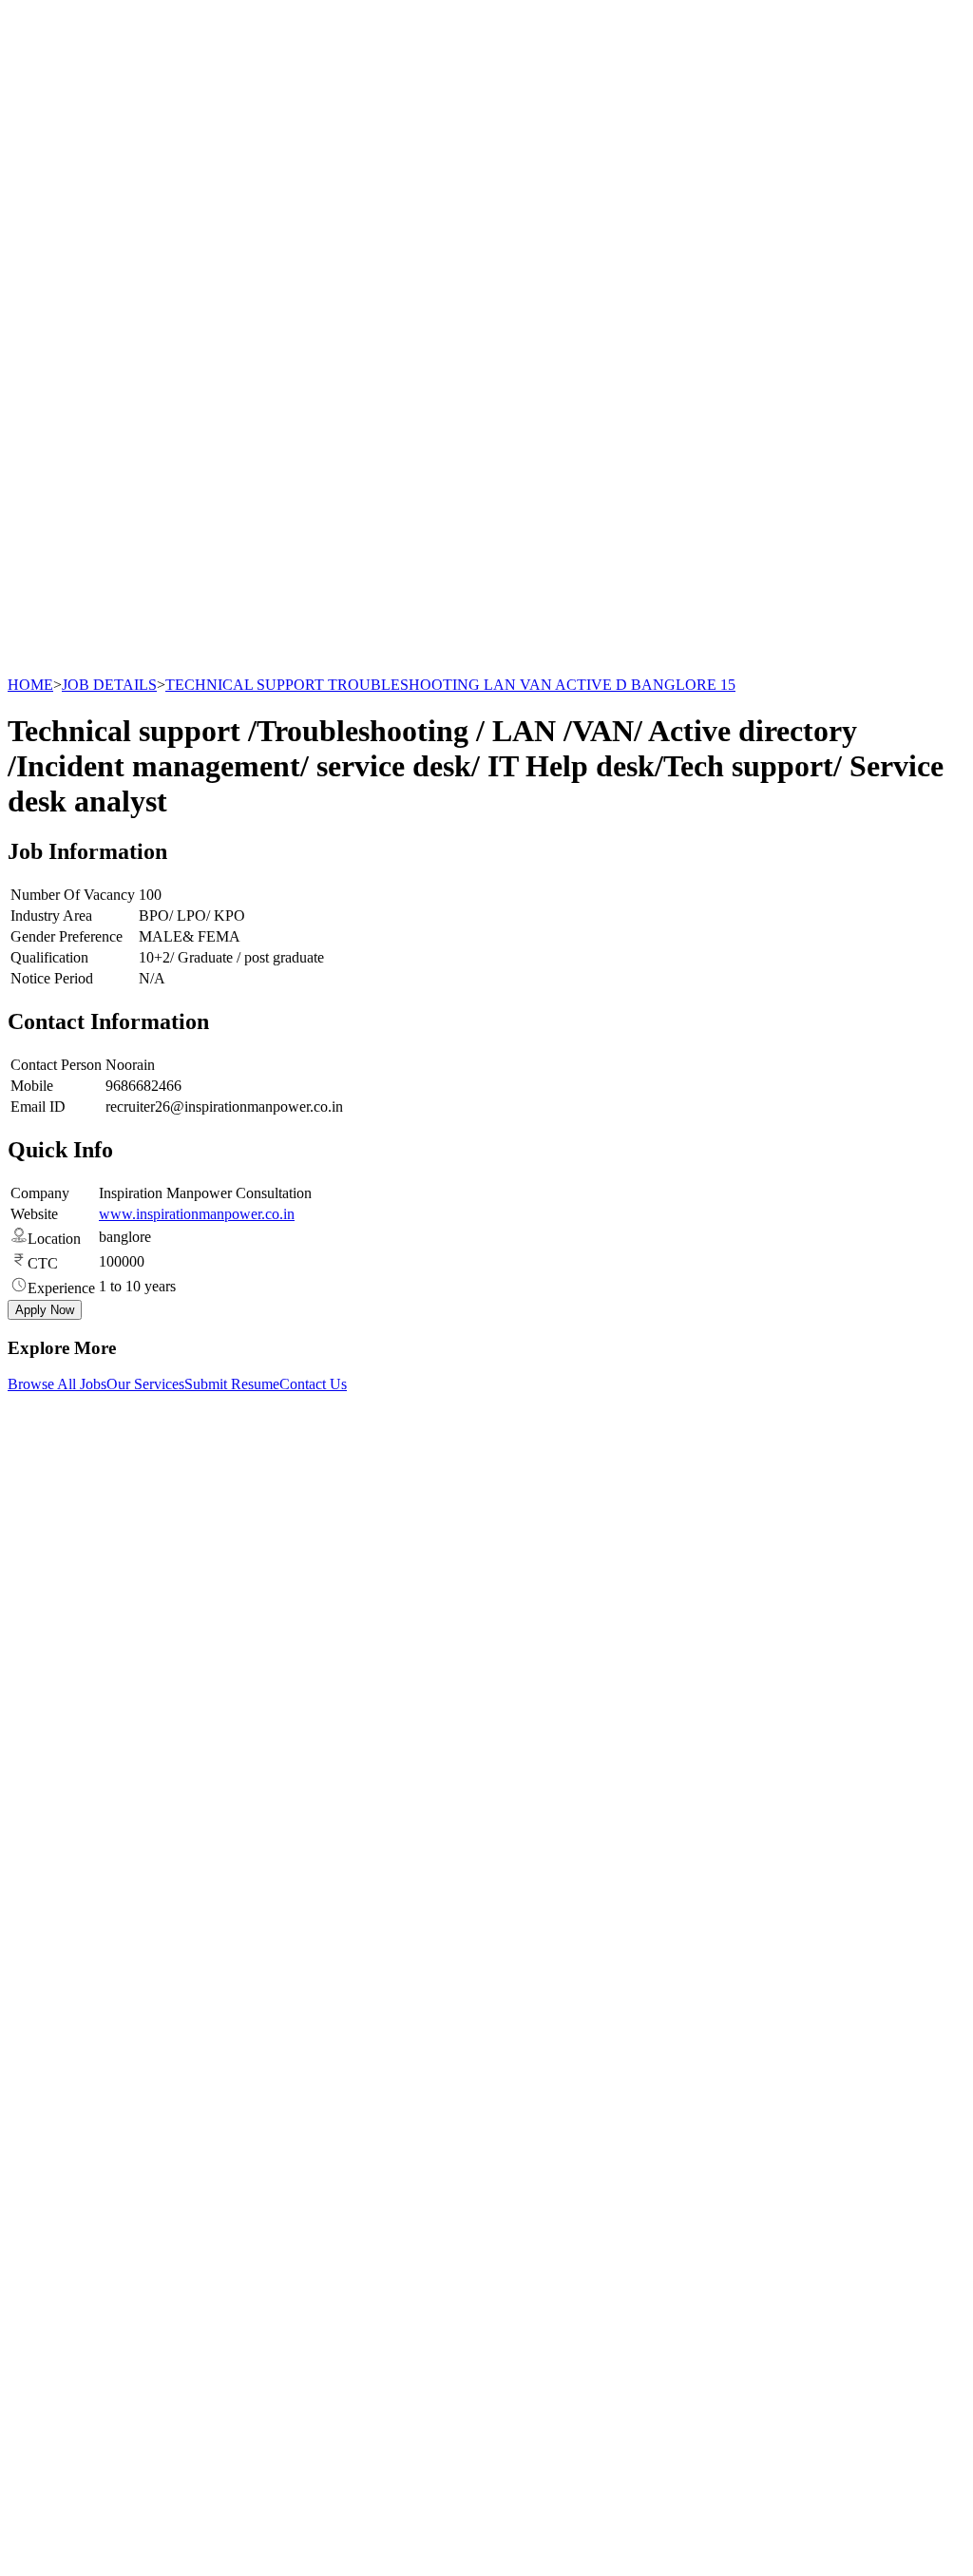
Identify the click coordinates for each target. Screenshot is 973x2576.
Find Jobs (75, 2038)
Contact (69, 2072)
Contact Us (313, 1384)
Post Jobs (74, 2021)
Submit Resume (232, 1384)
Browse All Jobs (57, 1384)
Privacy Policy (89, 2145)
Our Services (145, 1384)
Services (71, 2004)
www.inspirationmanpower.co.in (197, 1214)
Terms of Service (96, 2162)
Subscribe (219, 2372)
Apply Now (45, 1310)
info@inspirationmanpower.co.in (129, 1557)
